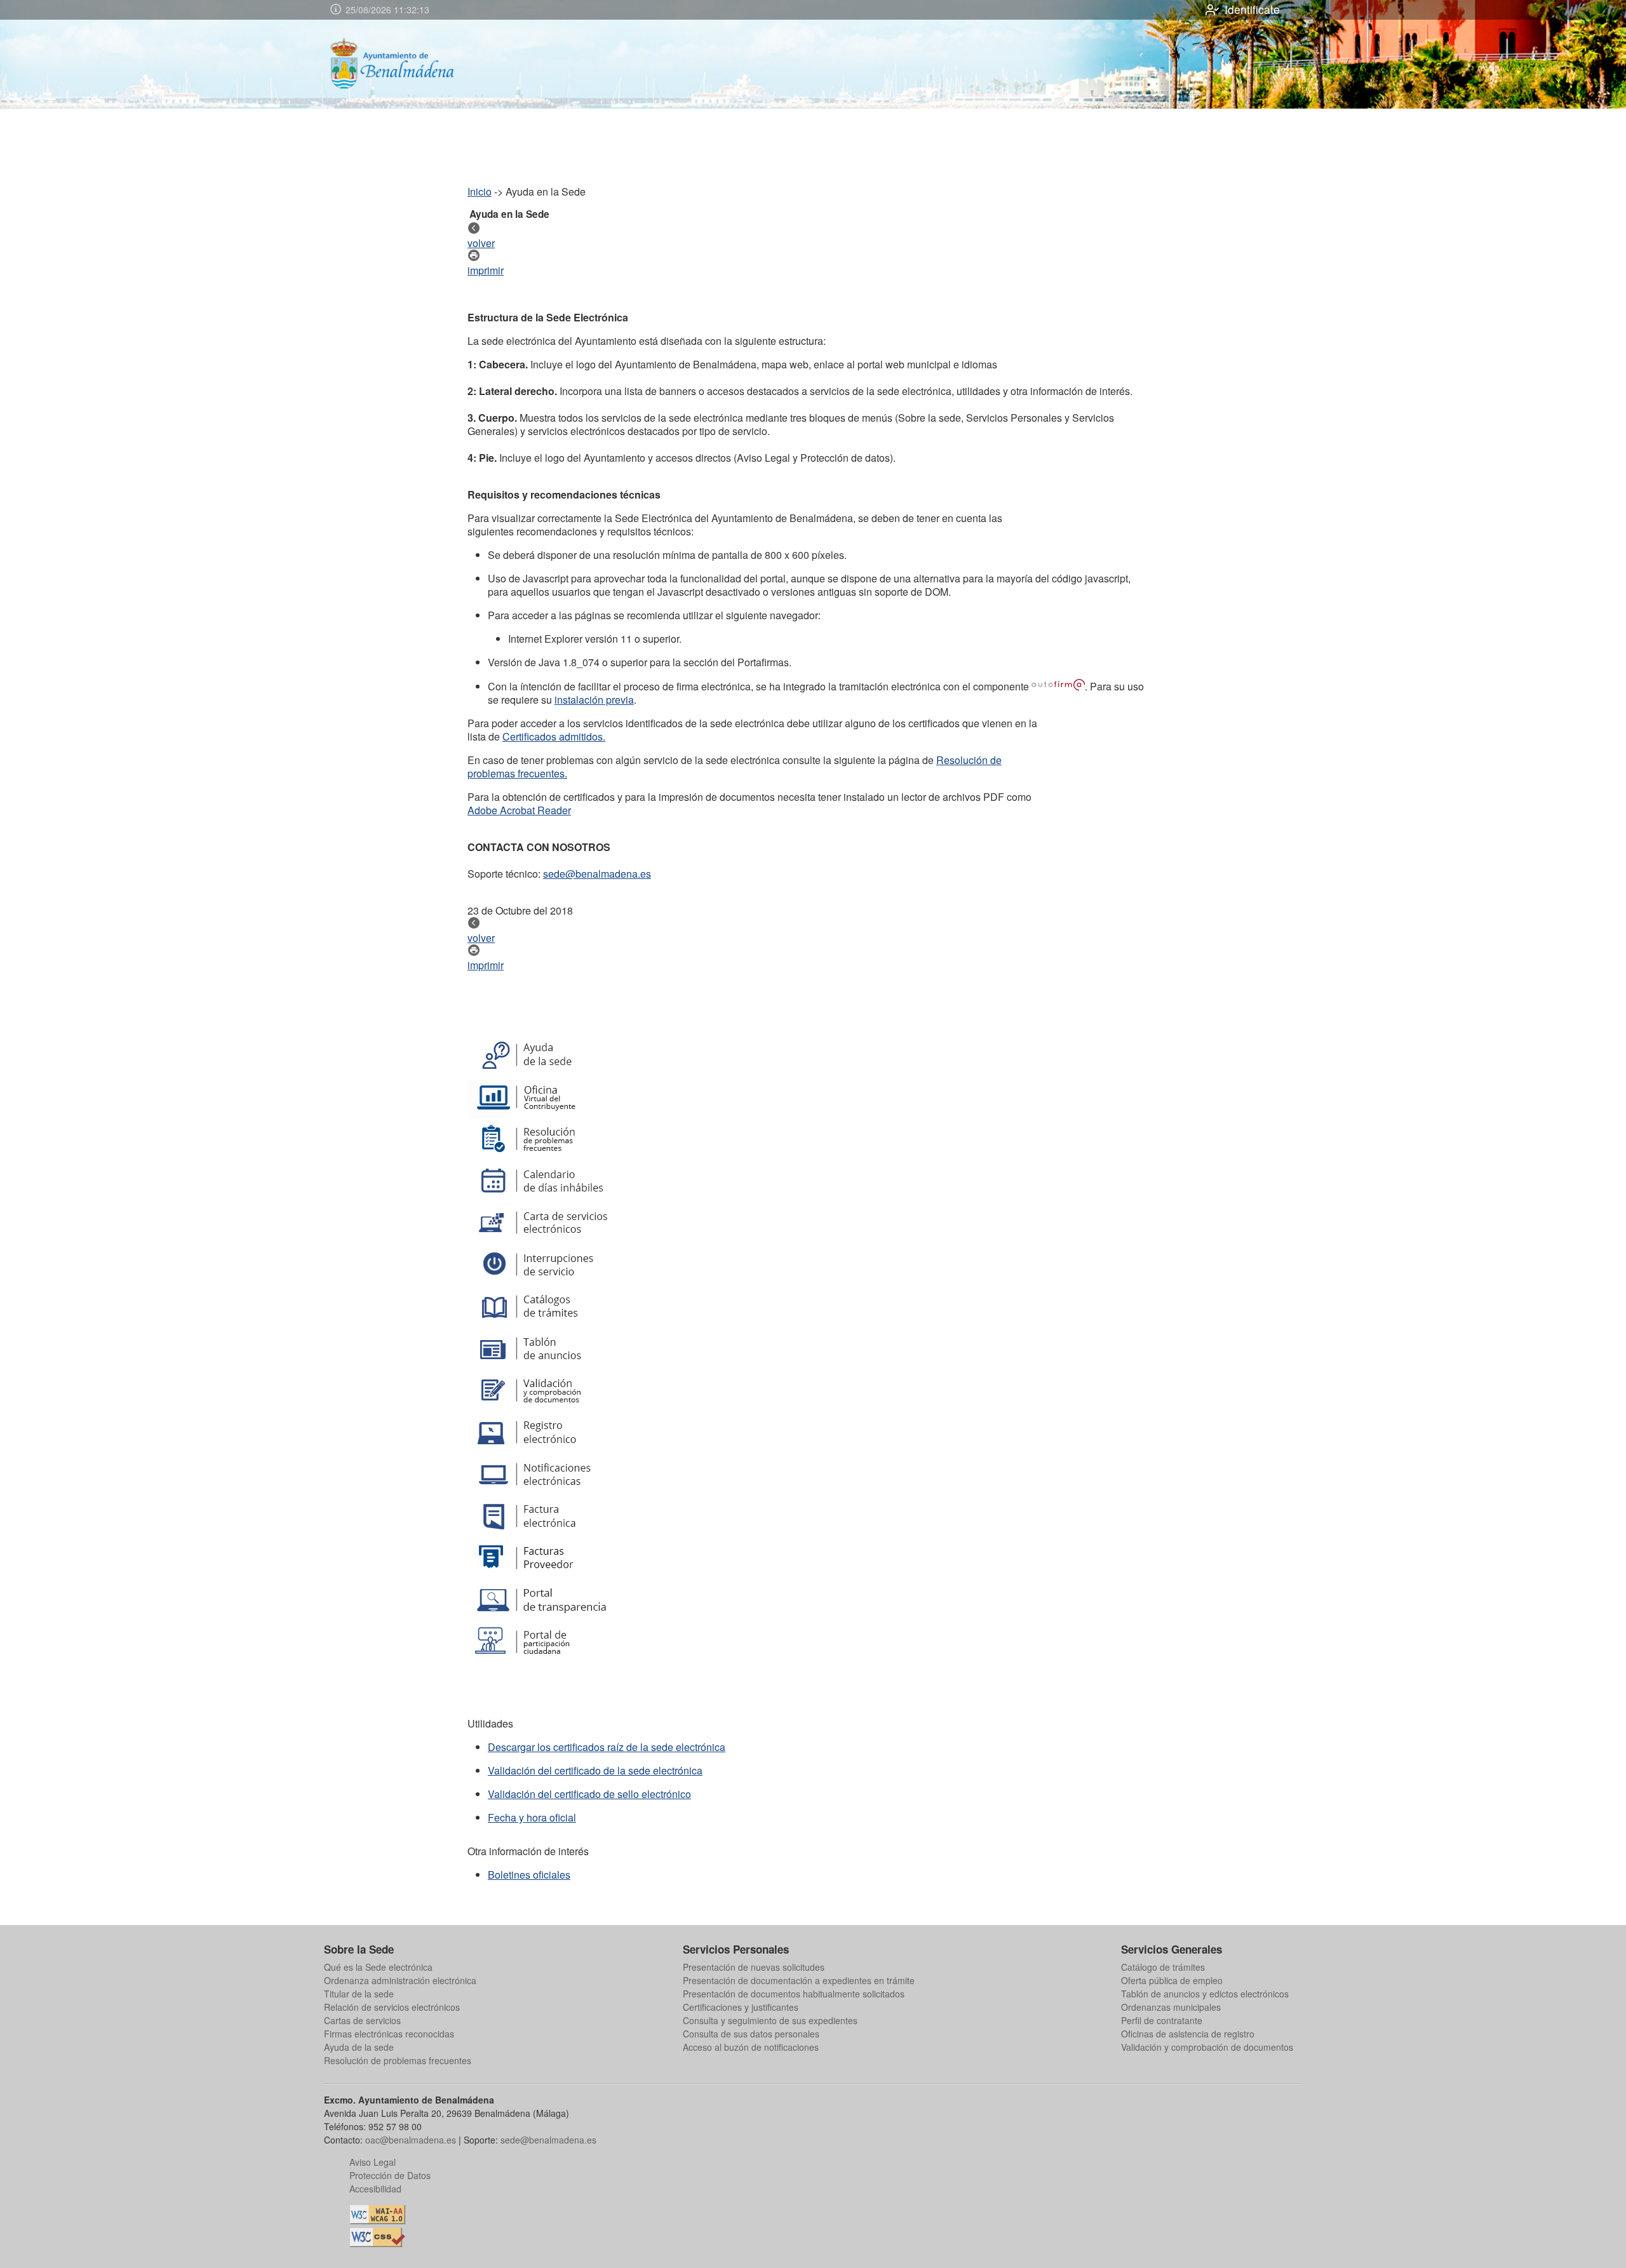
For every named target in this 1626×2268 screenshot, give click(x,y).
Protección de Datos (390, 2175)
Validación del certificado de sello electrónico (589, 1794)
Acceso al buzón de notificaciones (751, 2047)
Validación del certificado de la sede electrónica (595, 1770)
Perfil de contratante (1162, 2020)
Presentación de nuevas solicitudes (754, 1967)
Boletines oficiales (529, 1875)
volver (481, 243)
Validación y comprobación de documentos (1207, 2047)
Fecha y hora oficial (532, 1817)
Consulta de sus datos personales (751, 2034)
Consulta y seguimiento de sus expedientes (770, 2020)
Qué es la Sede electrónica (378, 1967)
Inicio (480, 191)
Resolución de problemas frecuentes (398, 2060)
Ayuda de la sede (359, 2047)
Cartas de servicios (362, 2020)
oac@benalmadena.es (411, 2140)
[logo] (404, 64)
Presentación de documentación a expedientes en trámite (799, 1980)
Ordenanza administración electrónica (400, 1980)
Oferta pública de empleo (1172, 1980)
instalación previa (594, 700)
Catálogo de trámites (1163, 1967)
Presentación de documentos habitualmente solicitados (794, 1994)
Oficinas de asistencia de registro (1188, 2034)
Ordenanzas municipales (1171, 2007)
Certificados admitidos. (554, 736)
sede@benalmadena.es (597, 874)
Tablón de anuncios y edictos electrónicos (1205, 1994)
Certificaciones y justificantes (741, 2007)
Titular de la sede (359, 1994)
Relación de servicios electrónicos (392, 2007)
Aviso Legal (373, 2162)
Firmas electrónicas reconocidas (389, 2034)
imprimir (486, 270)
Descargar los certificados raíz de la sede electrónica (607, 1747)
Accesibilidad (375, 2189)
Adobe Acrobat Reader (519, 810)
